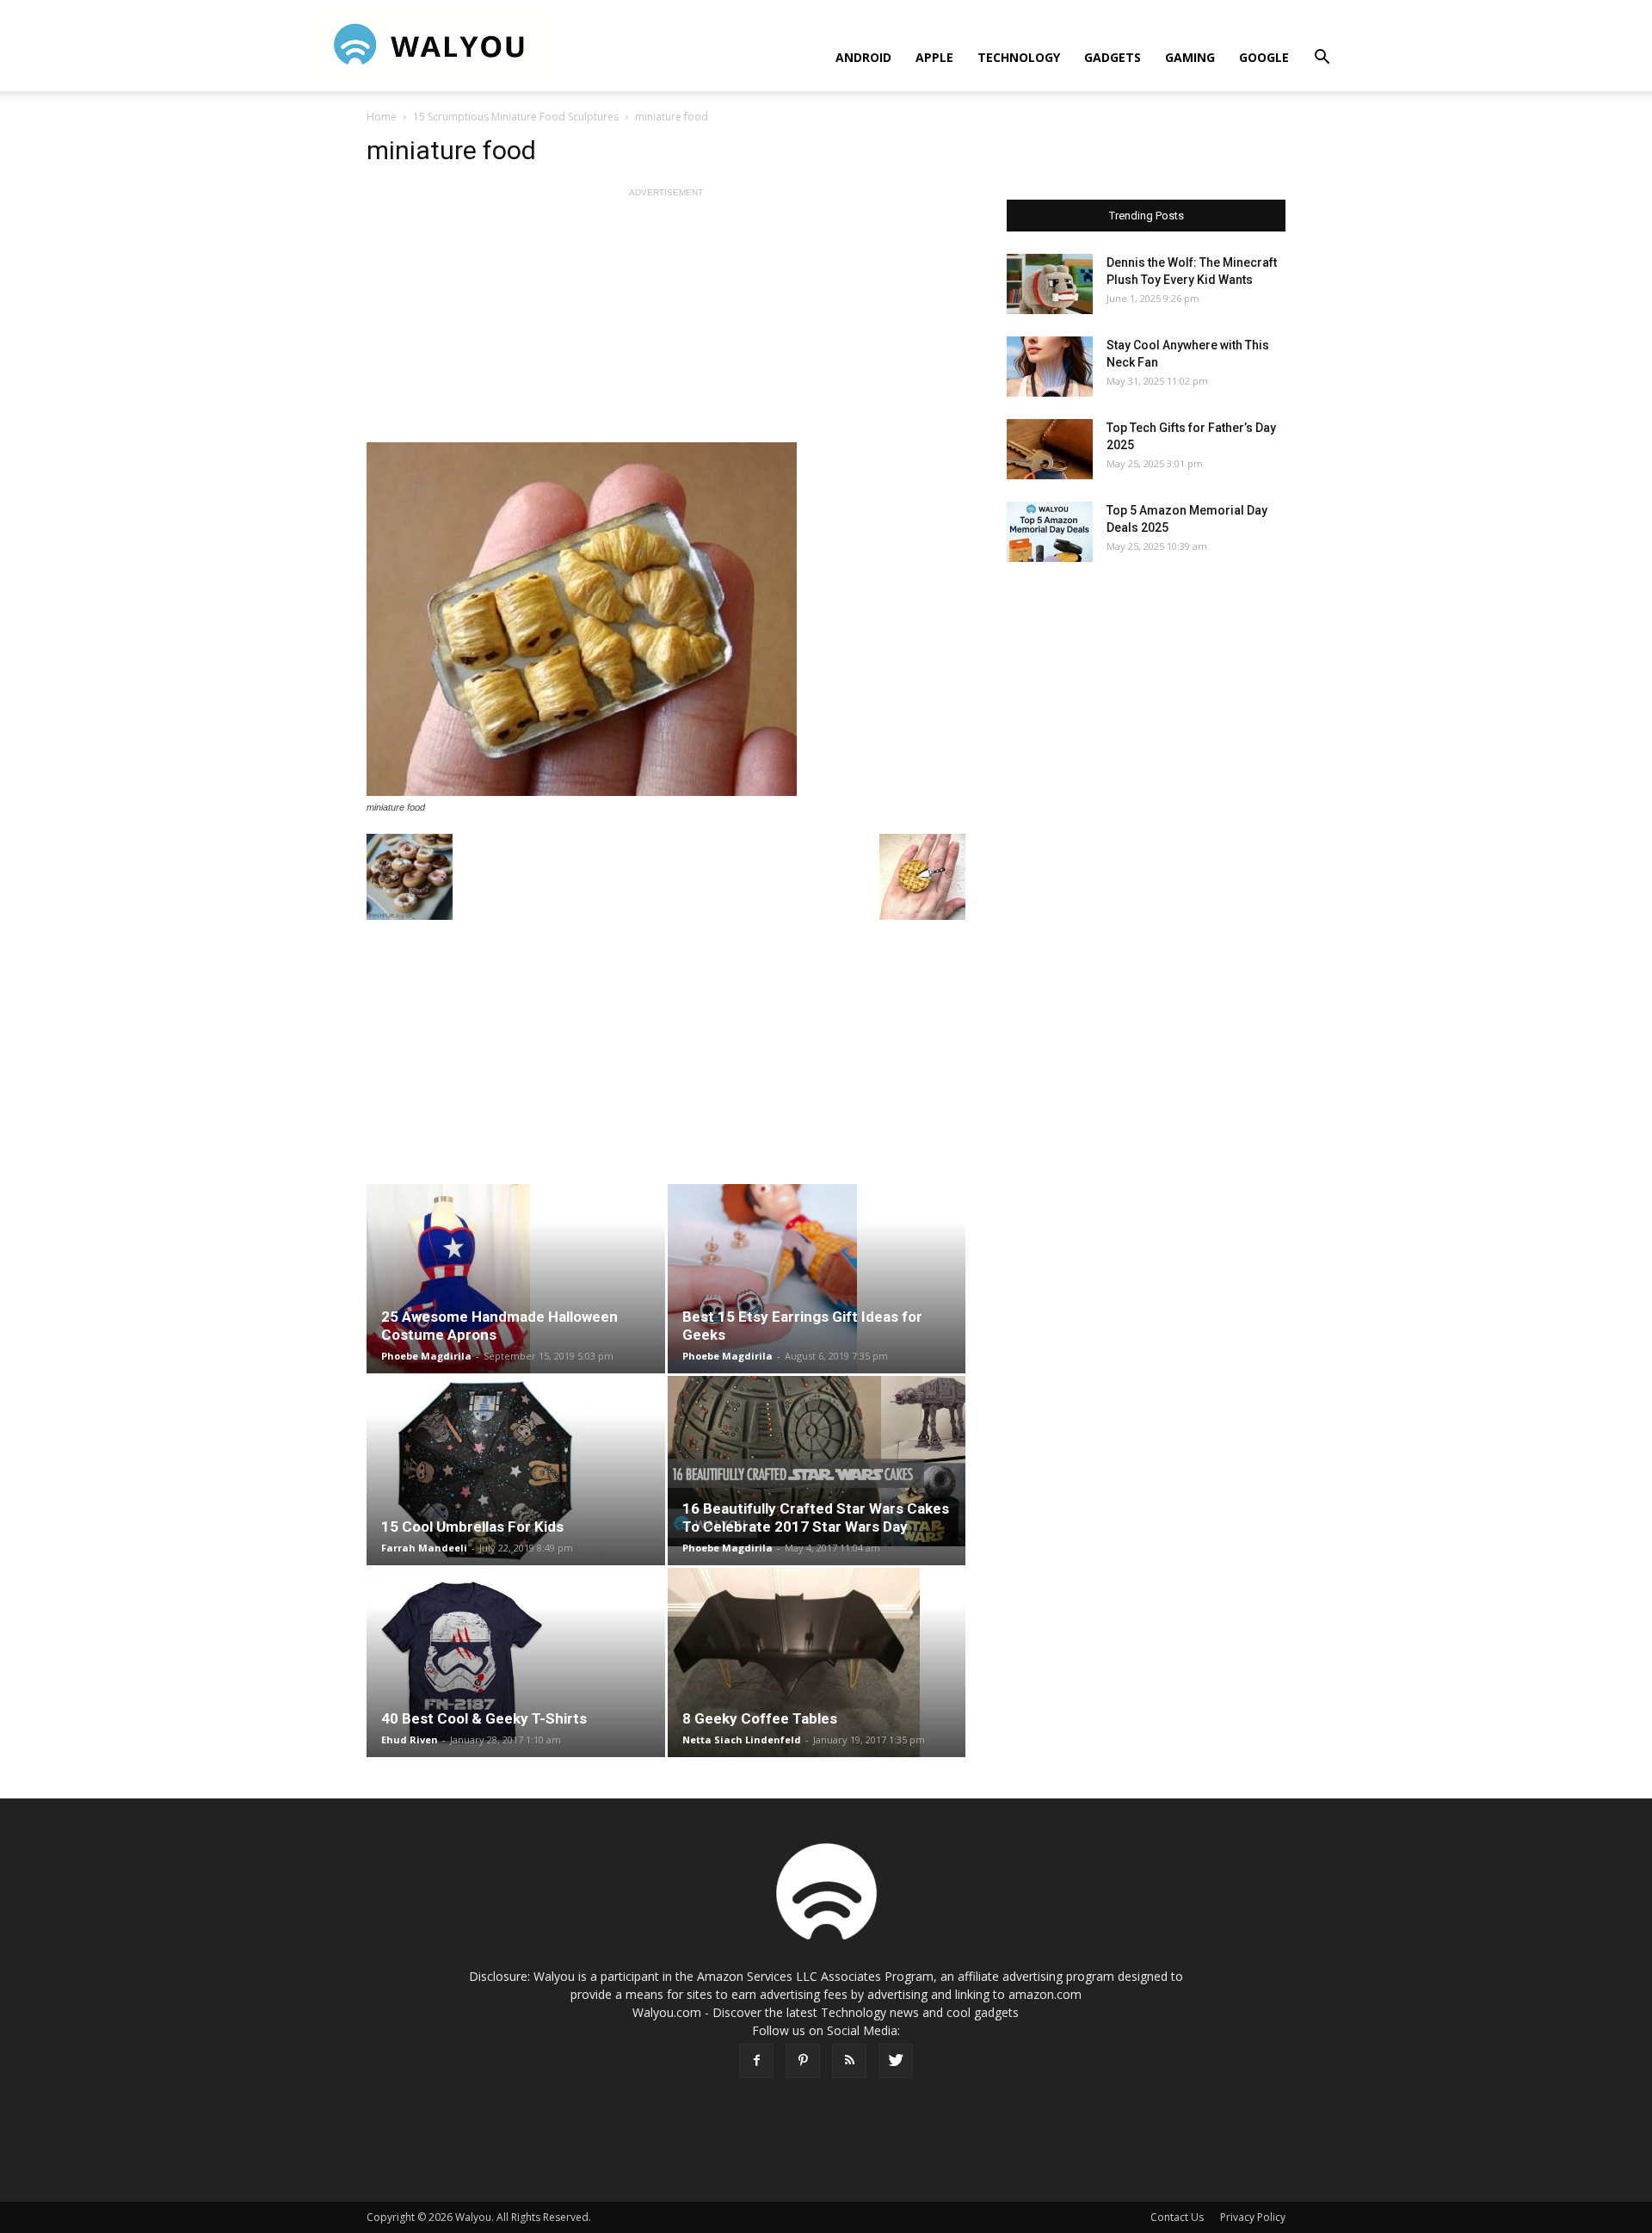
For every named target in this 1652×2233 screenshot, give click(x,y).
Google (1264, 57)
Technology (1019, 57)
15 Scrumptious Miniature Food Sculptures (516, 117)
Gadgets (1113, 57)
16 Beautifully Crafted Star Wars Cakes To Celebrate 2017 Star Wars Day (816, 1517)
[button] (1322, 59)
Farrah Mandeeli (424, 1548)
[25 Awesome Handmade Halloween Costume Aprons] (516, 1279)
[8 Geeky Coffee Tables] (817, 1662)
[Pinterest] (803, 2061)
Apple (934, 57)
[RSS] (849, 2061)
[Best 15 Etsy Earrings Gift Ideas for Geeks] (817, 1279)
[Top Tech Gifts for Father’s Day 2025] (1050, 449)
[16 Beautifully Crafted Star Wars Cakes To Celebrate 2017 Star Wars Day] (817, 1461)
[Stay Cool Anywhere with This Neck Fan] (1050, 367)
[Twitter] (896, 2061)
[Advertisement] (666, 322)
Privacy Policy (1253, 2217)
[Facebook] (756, 2061)
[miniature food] (666, 619)
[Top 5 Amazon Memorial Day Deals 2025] (1050, 532)
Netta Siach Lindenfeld (742, 1740)
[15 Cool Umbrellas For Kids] (516, 1471)
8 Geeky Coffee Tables (760, 1718)
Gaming (1190, 57)
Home (382, 117)
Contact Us (1177, 2217)
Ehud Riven (410, 1740)
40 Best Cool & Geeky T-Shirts (484, 1718)
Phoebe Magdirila (426, 1356)
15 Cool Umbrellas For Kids (472, 1527)
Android (863, 57)
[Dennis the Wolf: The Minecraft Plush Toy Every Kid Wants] (1050, 284)
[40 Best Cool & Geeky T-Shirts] (516, 1662)
